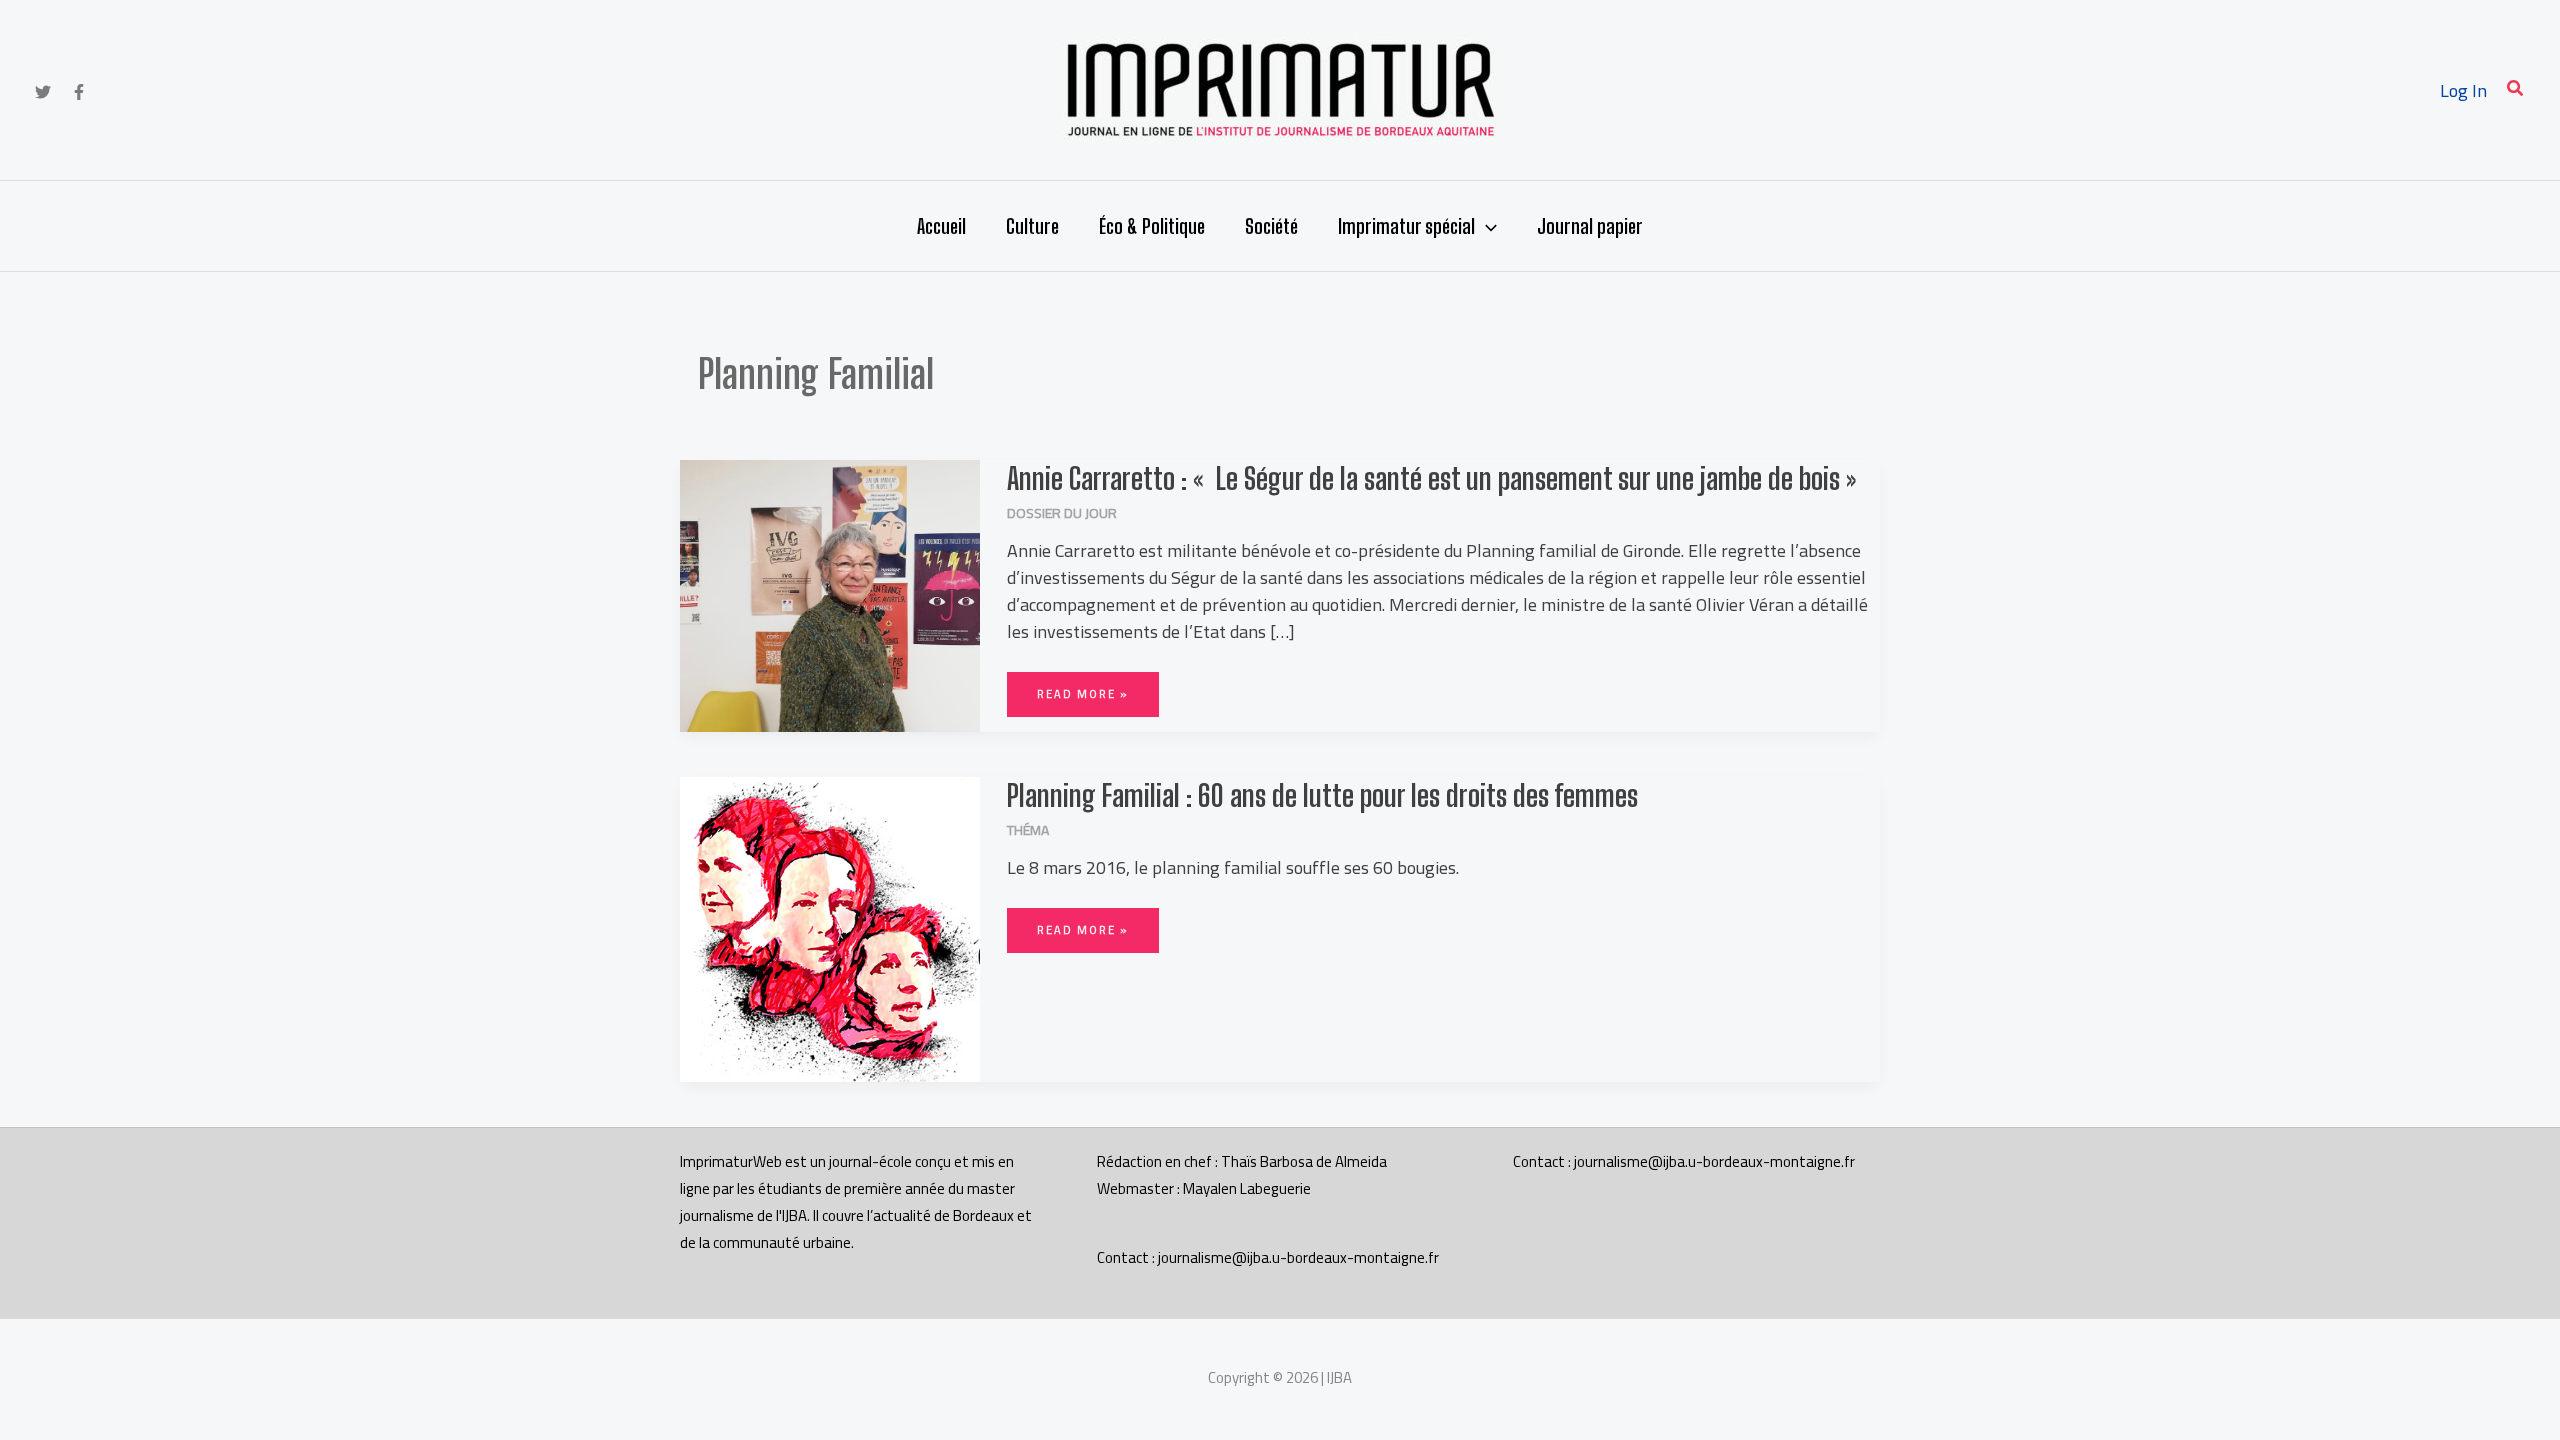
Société (1271, 226)
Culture (1032, 226)
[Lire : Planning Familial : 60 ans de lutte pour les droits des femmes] (830, 927)
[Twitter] (43, 92)
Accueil (941, 226)
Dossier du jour (1062, 513)
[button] (2516, 90)
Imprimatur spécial (1406, 226)
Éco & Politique (1152, 226)
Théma (1028, 830)
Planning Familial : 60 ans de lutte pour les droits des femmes (1322, 795)
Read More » (1082, 688)
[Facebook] (79, 92)
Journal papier (1590, 226)
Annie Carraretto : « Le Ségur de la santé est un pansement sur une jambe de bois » (1431, 478)
